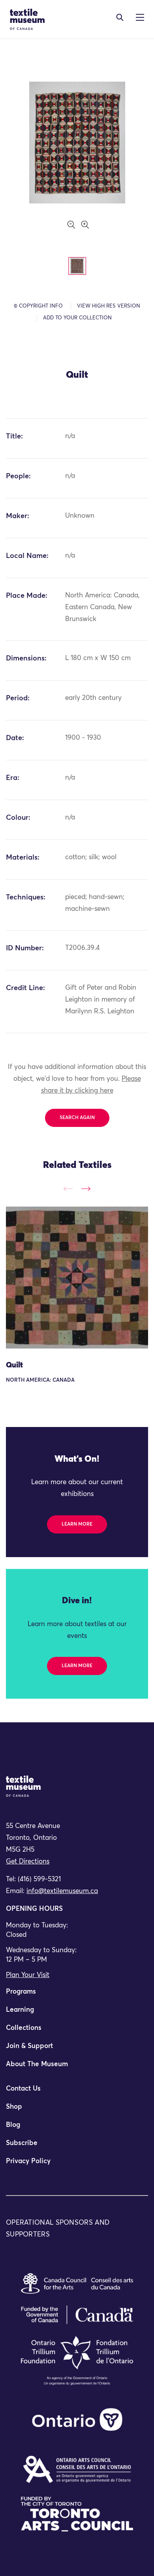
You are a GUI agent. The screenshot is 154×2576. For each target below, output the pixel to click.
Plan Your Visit (28, 1975)
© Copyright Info (38, 306)
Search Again (77, 1118)
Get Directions (28, 1862)
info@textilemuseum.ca (62, 1891)
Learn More (77, 1524)
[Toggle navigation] (120, 17)
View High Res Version (109, 306)
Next (86, 1189)
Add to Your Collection (77, 318)
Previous (68, 1189)
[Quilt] (77, 1278)
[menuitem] (77, 1995)
